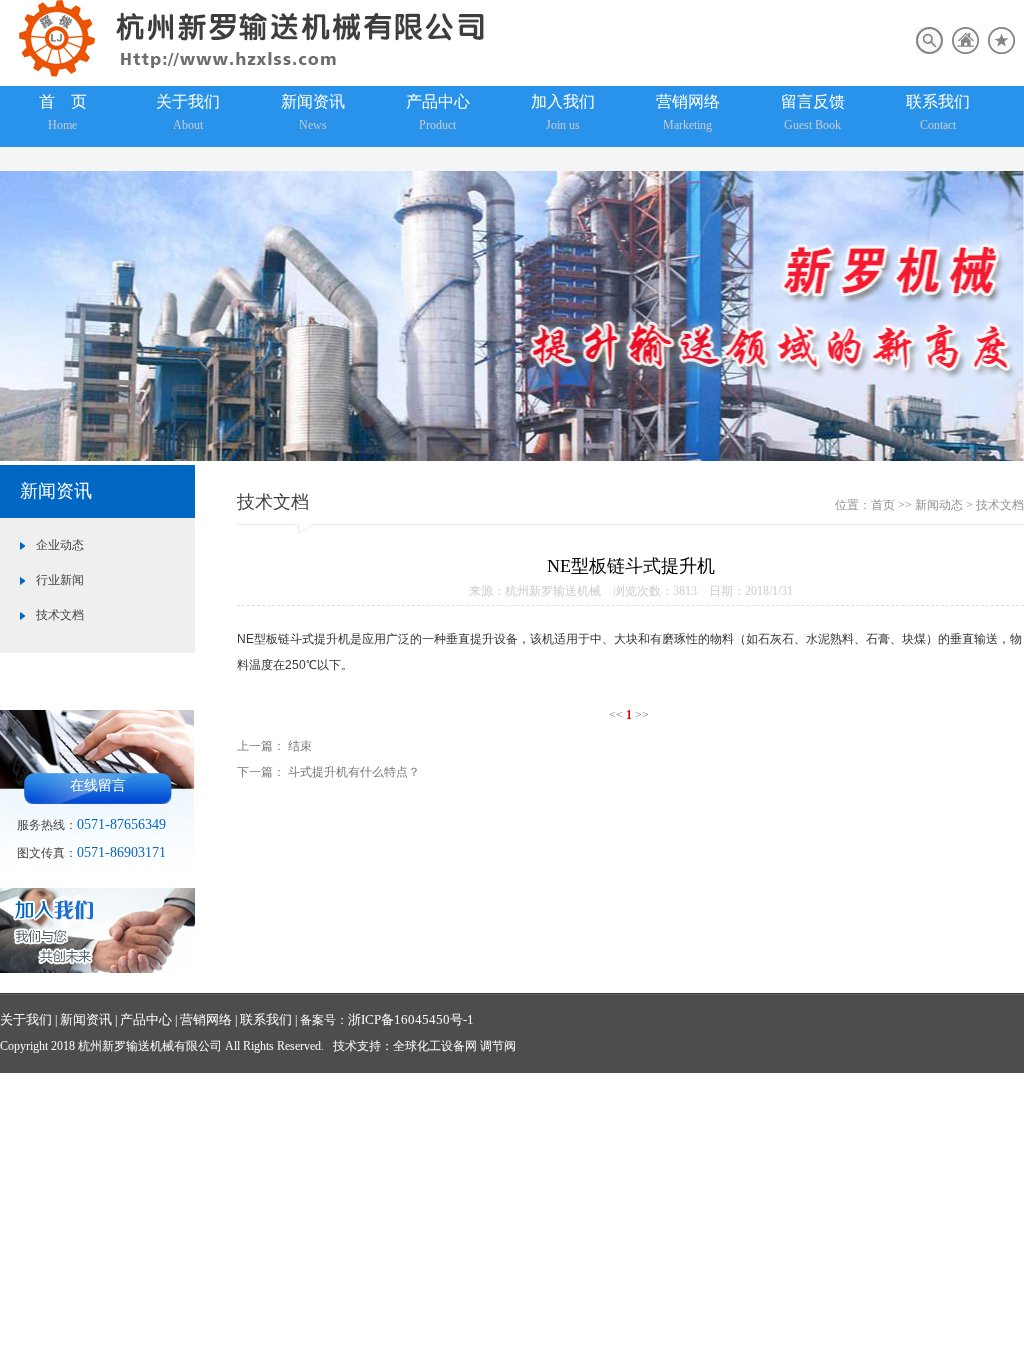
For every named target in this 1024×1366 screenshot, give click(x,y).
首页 (883, 505)
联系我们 (938, 112)
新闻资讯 (313, 112)
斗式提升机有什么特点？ (354, 772)
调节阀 (498, 1046)
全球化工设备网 (435, 1046)
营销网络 (688, 112)
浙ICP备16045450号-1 (411, 1019)
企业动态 (60, 545)
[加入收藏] (1001, 50)
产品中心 (438, 112)
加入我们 (563, 112)
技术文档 (60, 615)
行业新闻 (60, 580)
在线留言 (98, 785)
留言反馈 (813, 112)
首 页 (63, 112)
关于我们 (188, 112)
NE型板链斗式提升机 (293, 639)
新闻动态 (939, 505)
